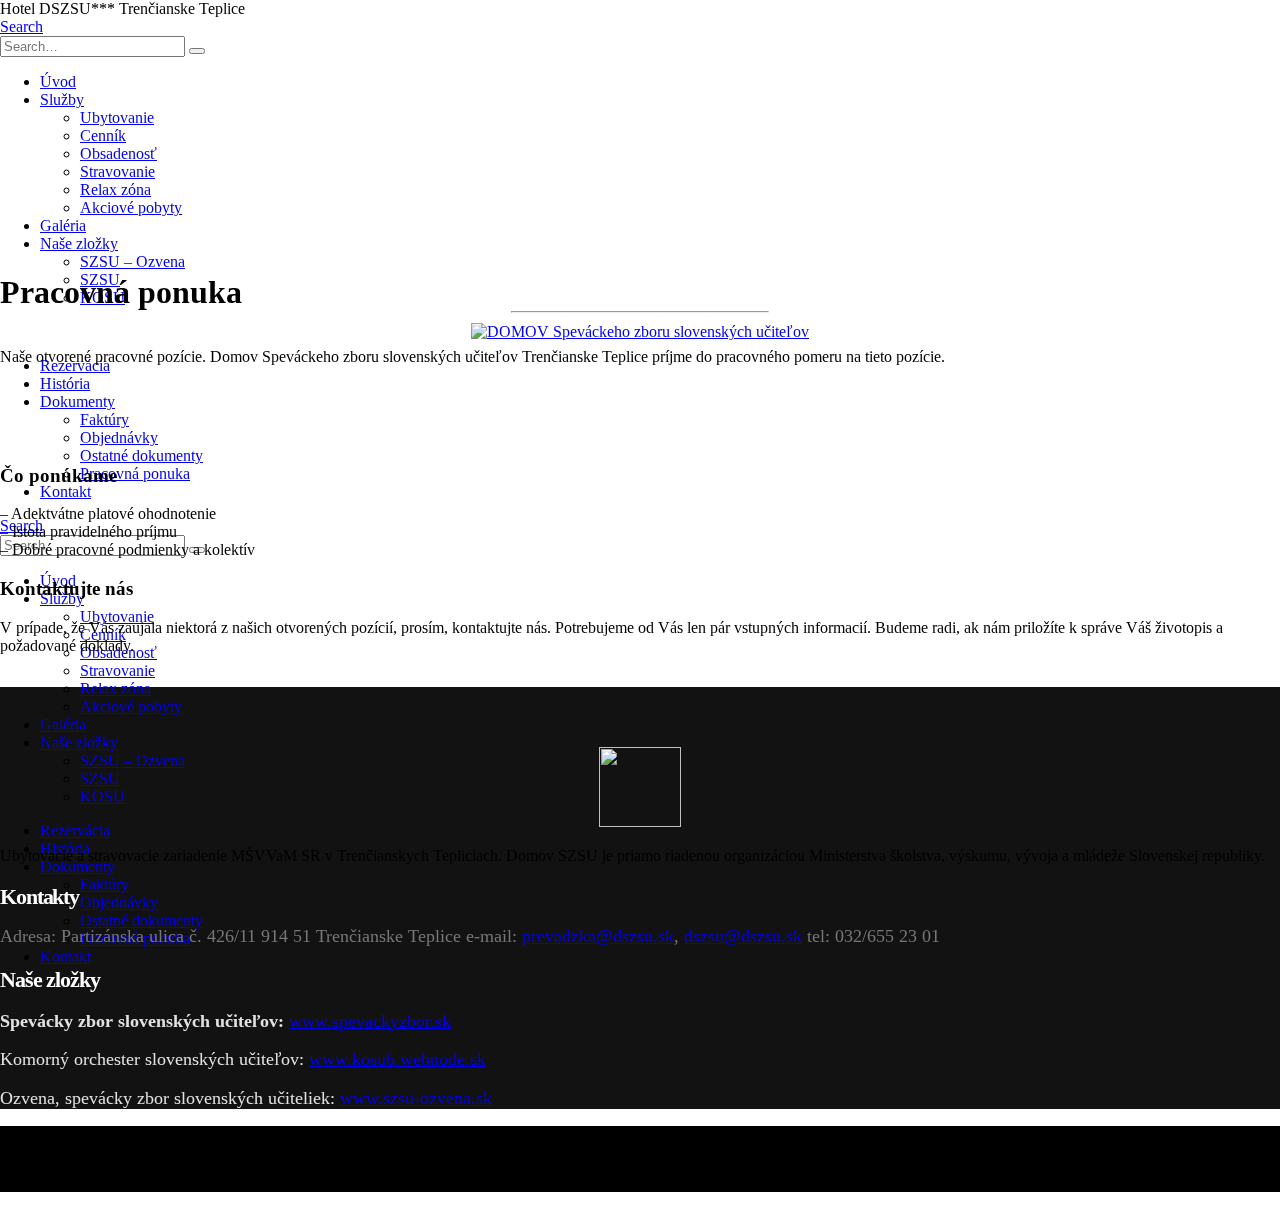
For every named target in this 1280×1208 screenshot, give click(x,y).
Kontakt (65, 491)
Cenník (103, 135)
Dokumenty (77, 401)
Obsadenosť (118, 153)
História (65, 383)
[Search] (197, 51)
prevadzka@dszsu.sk (598, 936)
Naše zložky (79, 243)
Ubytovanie (117, 117)
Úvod (58, 81)
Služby (62, 99)
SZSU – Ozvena (132, 261)
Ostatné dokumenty (141, 455)
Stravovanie (117, 171)
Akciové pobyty (131, 207)
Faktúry (104, 419)
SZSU (100, 778)
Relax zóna (115, 189)
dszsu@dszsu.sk (743, 936)
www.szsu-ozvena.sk (416, 1098)
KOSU (102, 796)
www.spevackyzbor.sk (370, 1021)
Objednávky (119, 437)
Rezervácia (75, 830)
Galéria (63, 225)
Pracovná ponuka (135, 473)
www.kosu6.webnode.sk (397, 1059)
